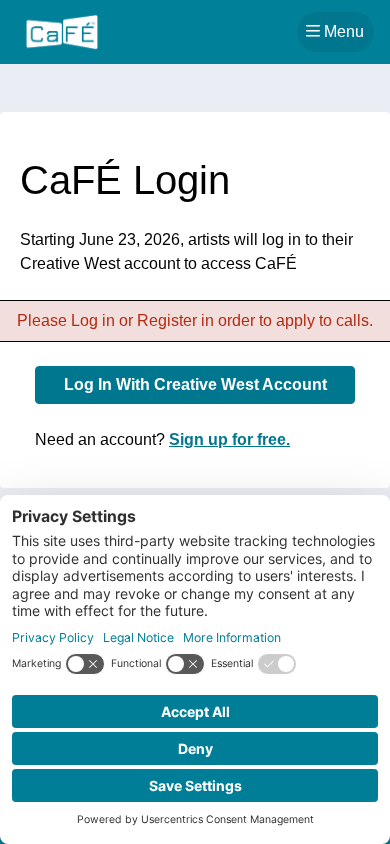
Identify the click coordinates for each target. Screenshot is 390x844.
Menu (346, 31)
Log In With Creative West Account (195, 384)
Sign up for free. (229, 439)
